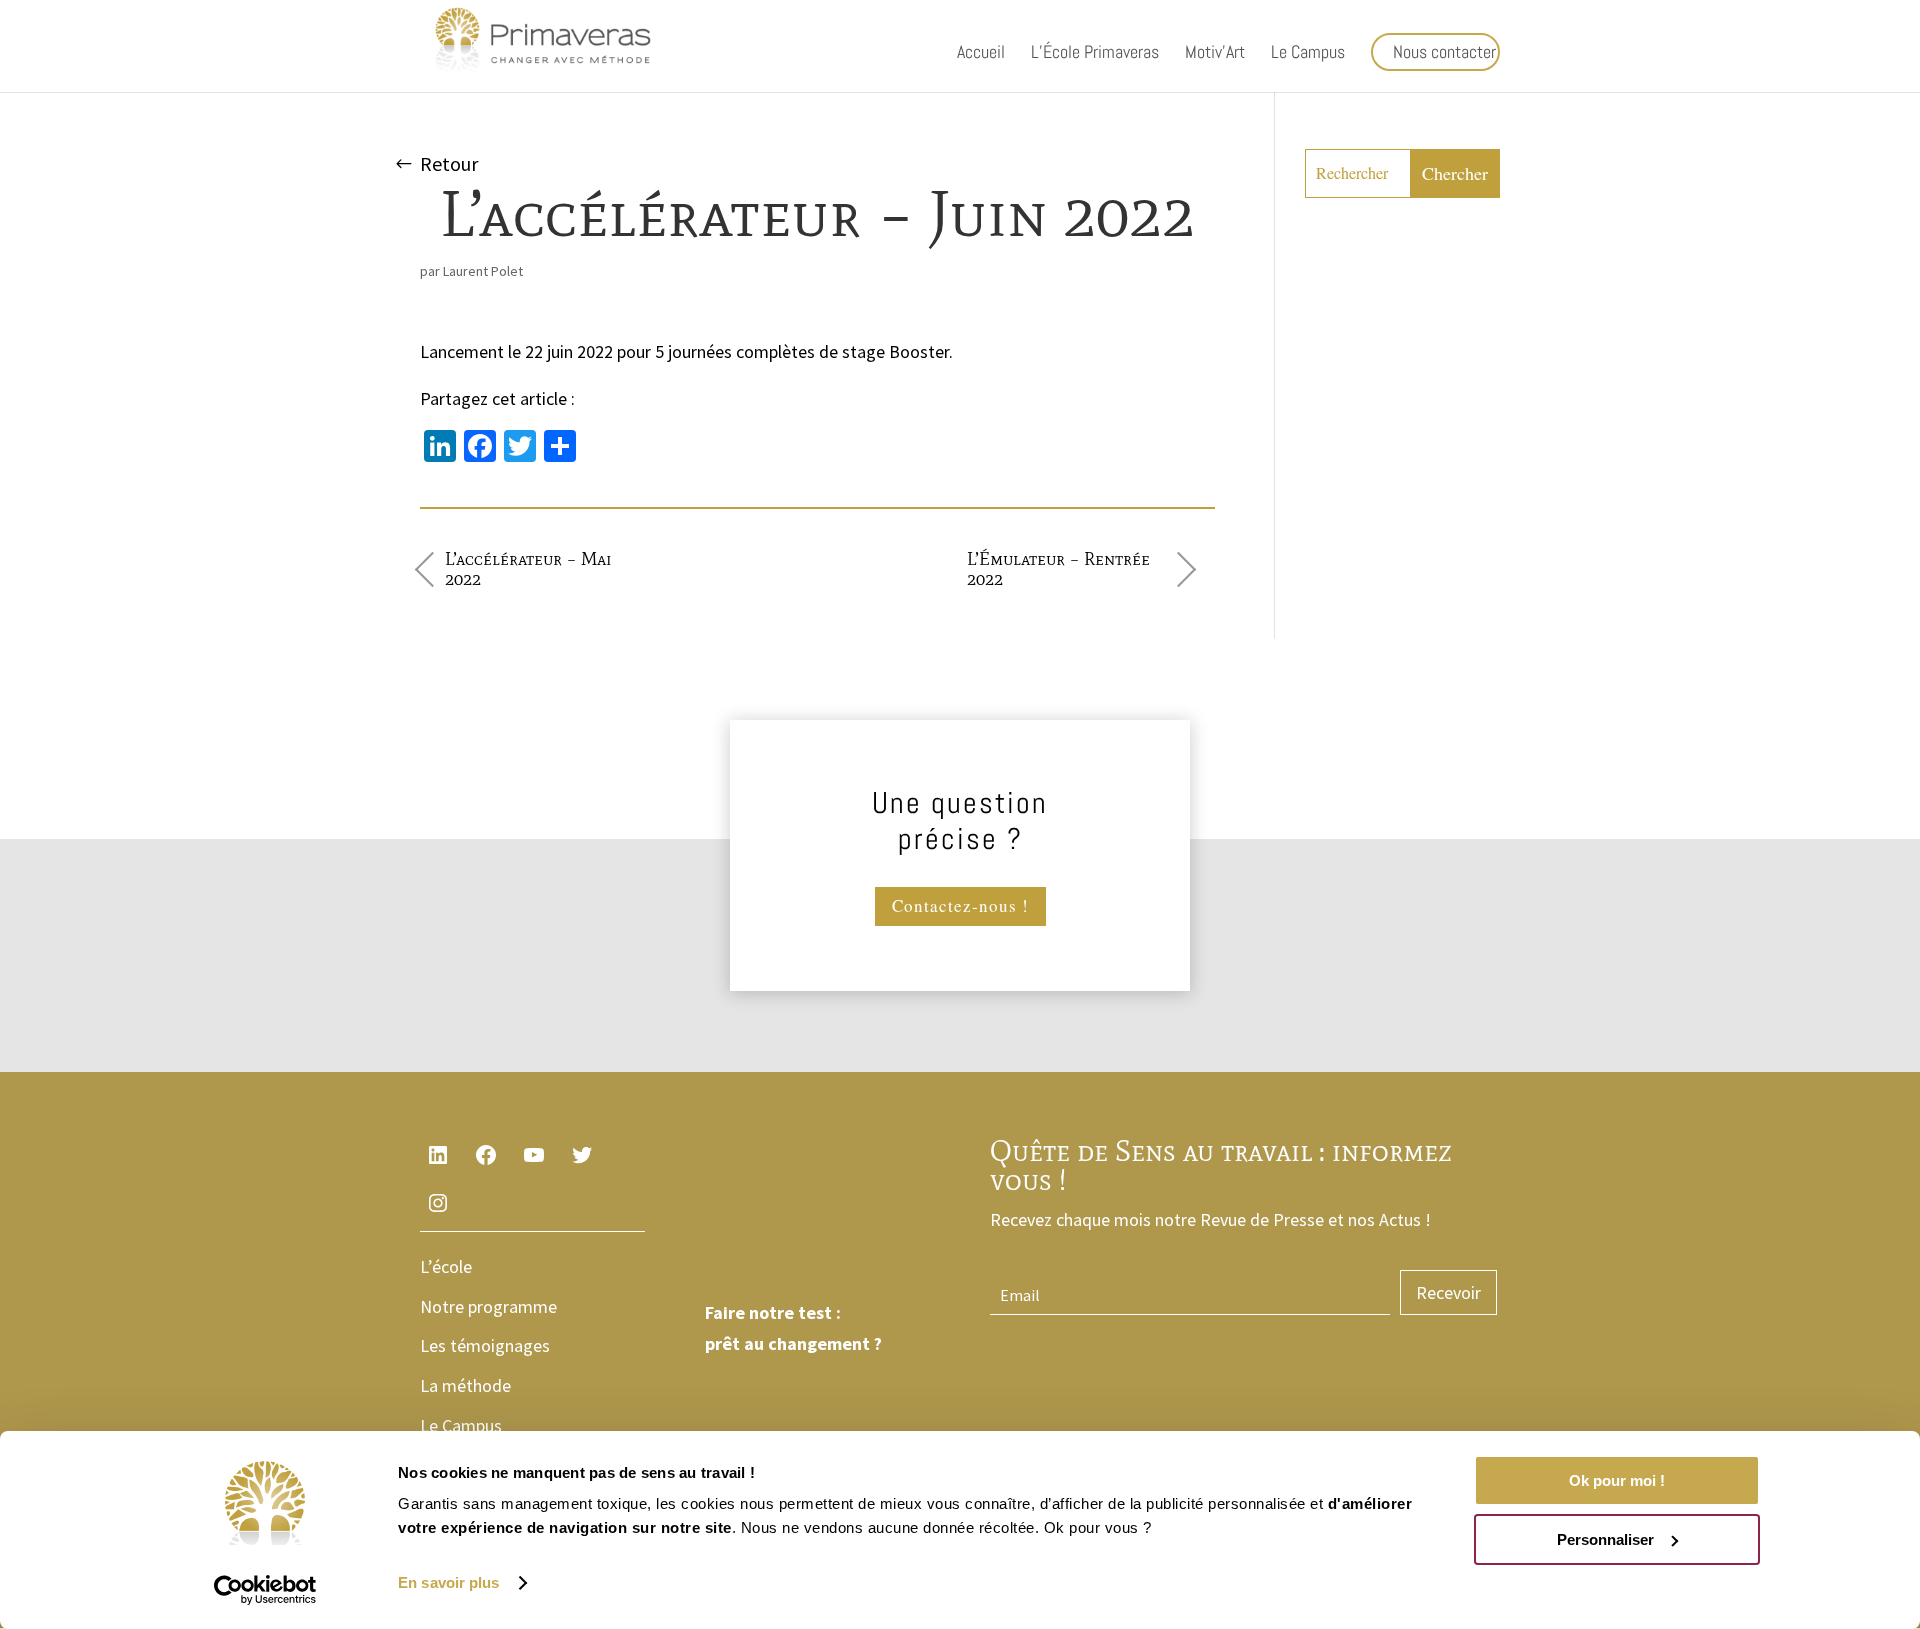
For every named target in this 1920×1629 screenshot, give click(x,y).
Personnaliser (1605, 1539)
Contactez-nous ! (960, 905)
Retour (449, 163)
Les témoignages (485, 1345)
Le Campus (1308, 54)
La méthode (465, 1385)
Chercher (1455, 173)
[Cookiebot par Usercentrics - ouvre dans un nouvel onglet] (265, 1590)
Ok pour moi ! (1617, 1480)
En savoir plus (448, 1582)
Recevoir (1448, 1292)
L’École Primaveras (1095, 54)
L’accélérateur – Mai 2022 (528, 569)
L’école (446, 1266)
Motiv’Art (1215, 54)
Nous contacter (1444, 51)
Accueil (981, 54)
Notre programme (488, 1306)
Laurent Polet (483, 271)
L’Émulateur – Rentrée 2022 (1058, 569)
